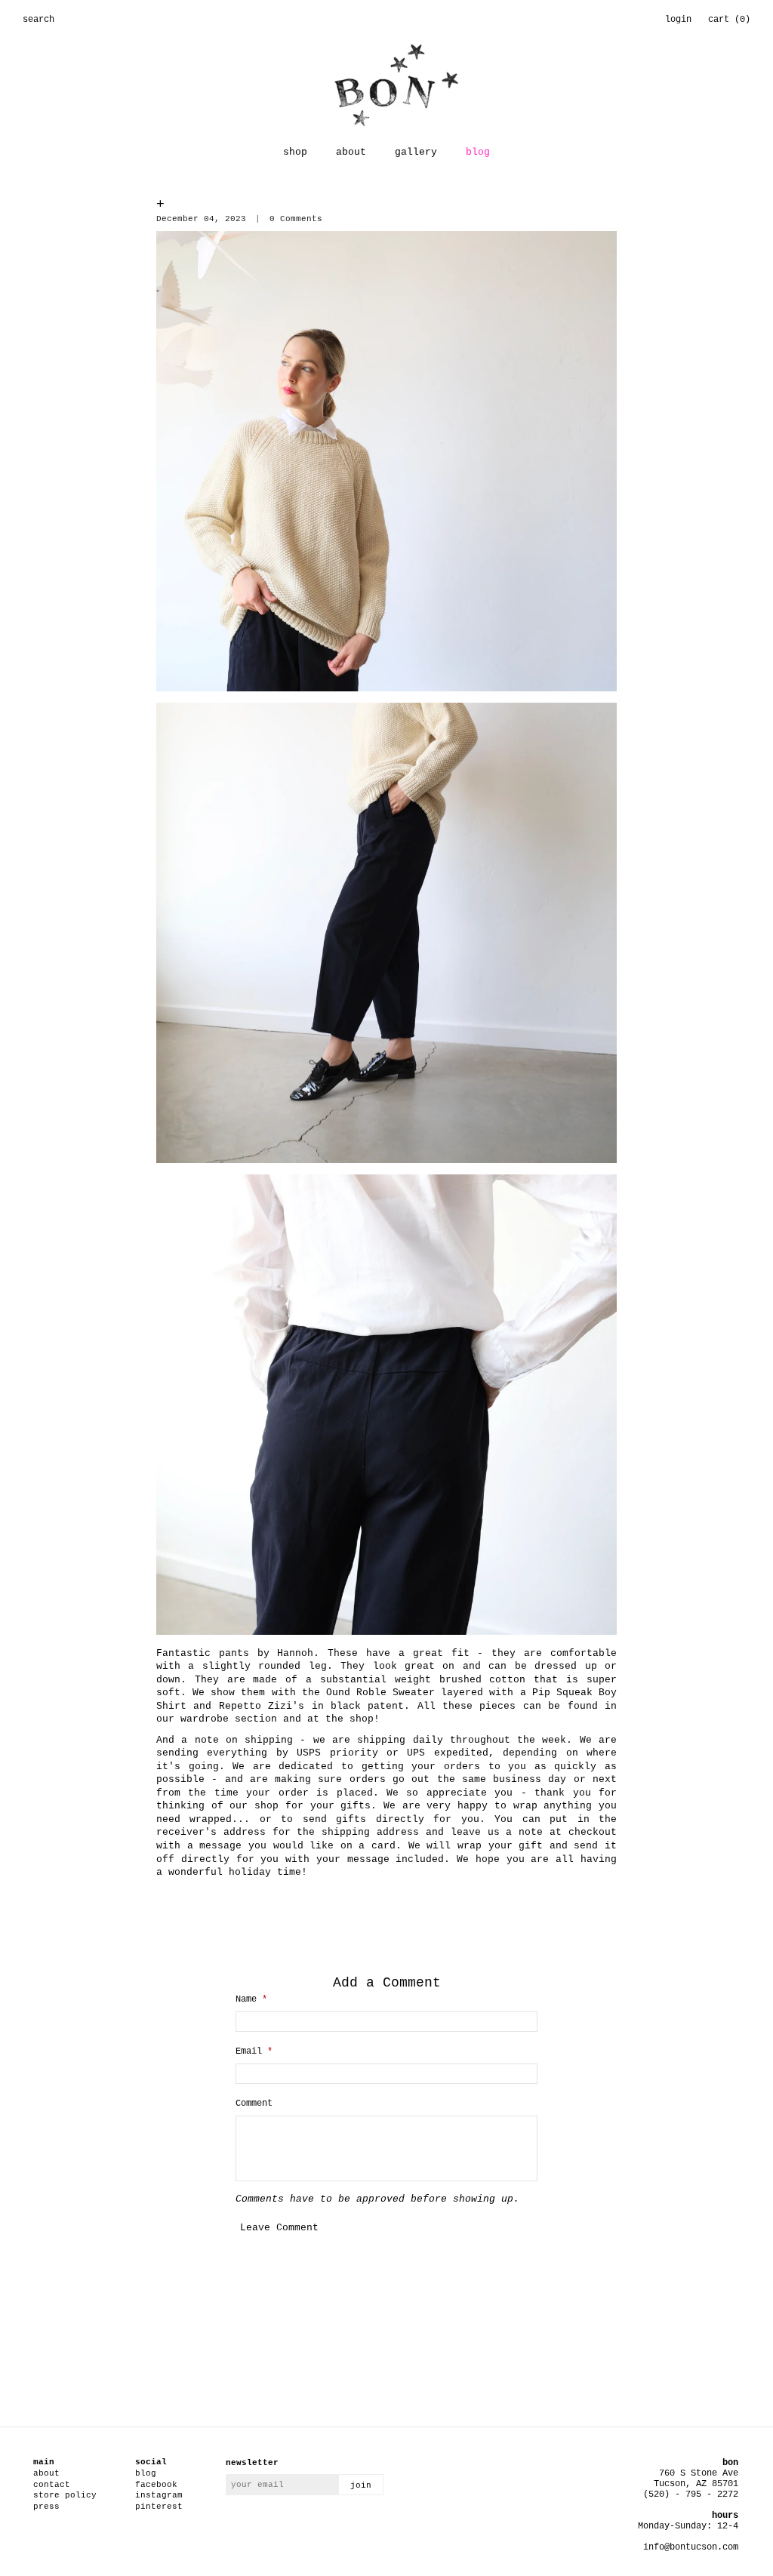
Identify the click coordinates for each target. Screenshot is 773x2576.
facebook (156, 2485)
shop (295, 152)
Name (251, 1999)
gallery (416, 152)
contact (52, 2485)
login (678, 20)
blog (478, 152)
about (351, 152)
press (46, 2507)
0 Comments (296, 219)
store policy (65, 2495)
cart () (729, 20)
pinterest (159, 2507)
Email (254, 2051)
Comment (254, 2104)
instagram (159, 2495)
